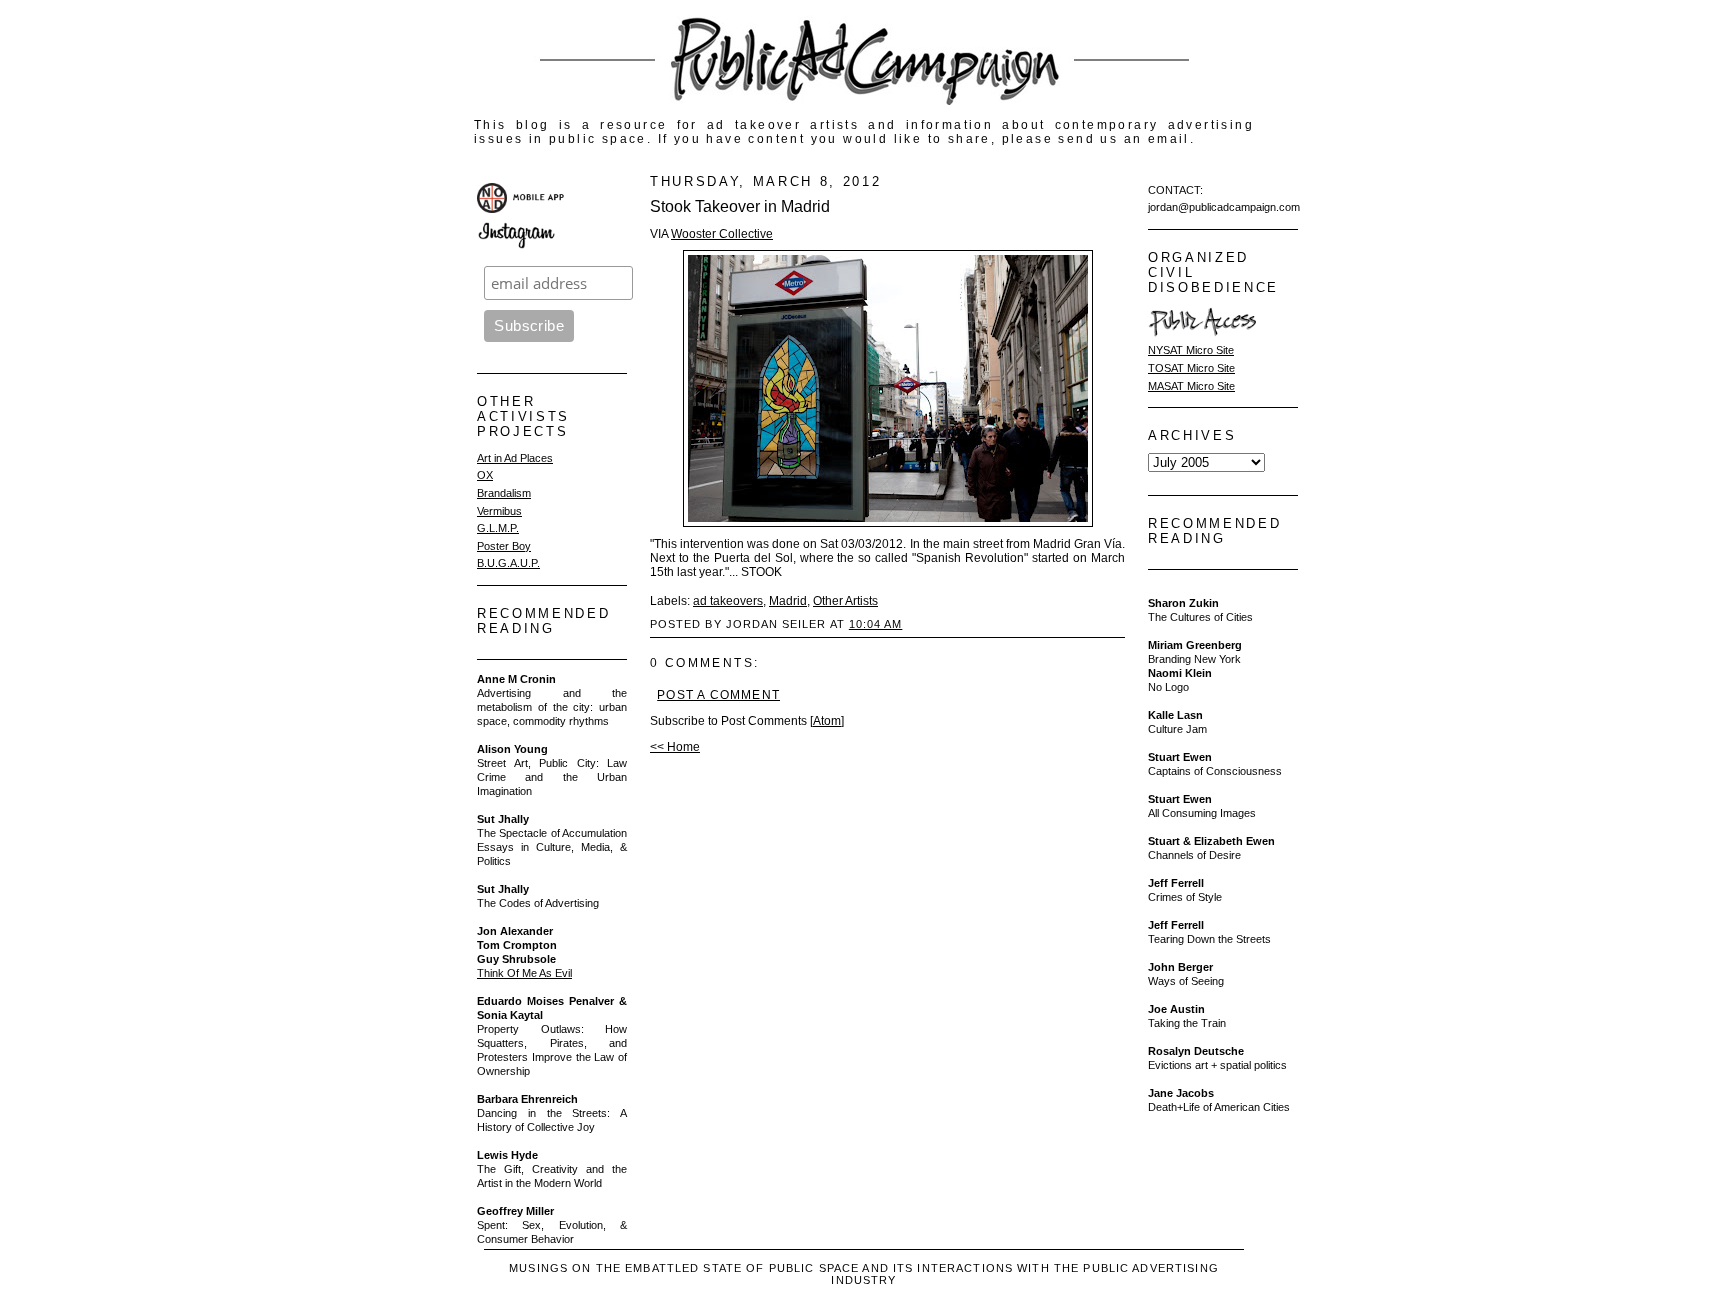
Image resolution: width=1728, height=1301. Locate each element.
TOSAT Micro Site (1191, 368)
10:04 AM (876, 624)
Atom (827, 721)
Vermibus (499, 511)
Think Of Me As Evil (524, 973)
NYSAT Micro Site (1191, 350)
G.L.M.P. (498, 528)
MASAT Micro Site (1191, 386)
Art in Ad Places (515, 458)
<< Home (675, 747)
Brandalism (504, 493)
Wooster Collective (722, 234)
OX (485, 475)
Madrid (788, 601)
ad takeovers (728, 601)
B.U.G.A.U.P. (508, 563)
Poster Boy (504, 546)
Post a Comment (718, 695)
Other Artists (845, 601)
